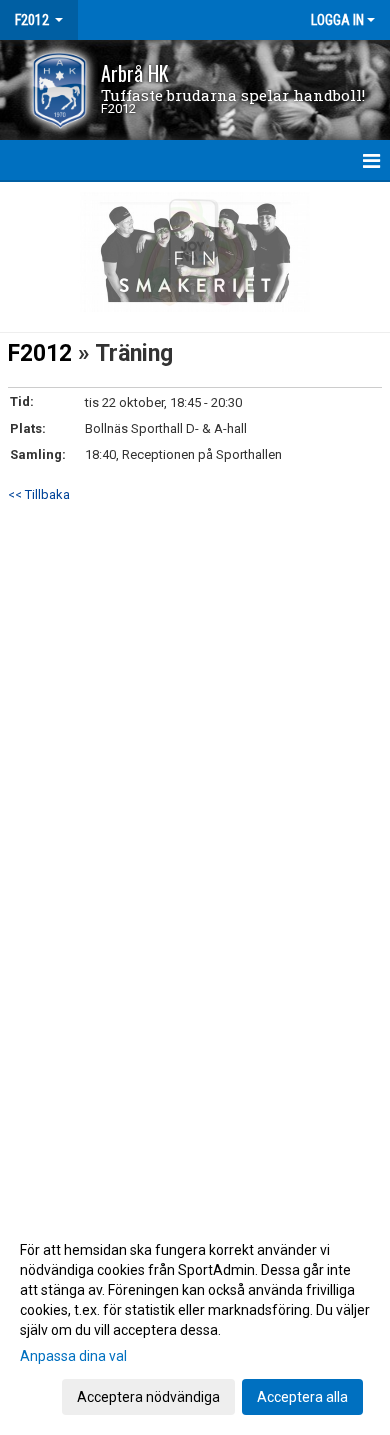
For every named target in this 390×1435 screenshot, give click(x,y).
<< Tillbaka (39, 494)
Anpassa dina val (73, 1356)
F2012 (40, 353)
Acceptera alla (302, 1397)
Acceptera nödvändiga (148, 1397)
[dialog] (195, 1322)
